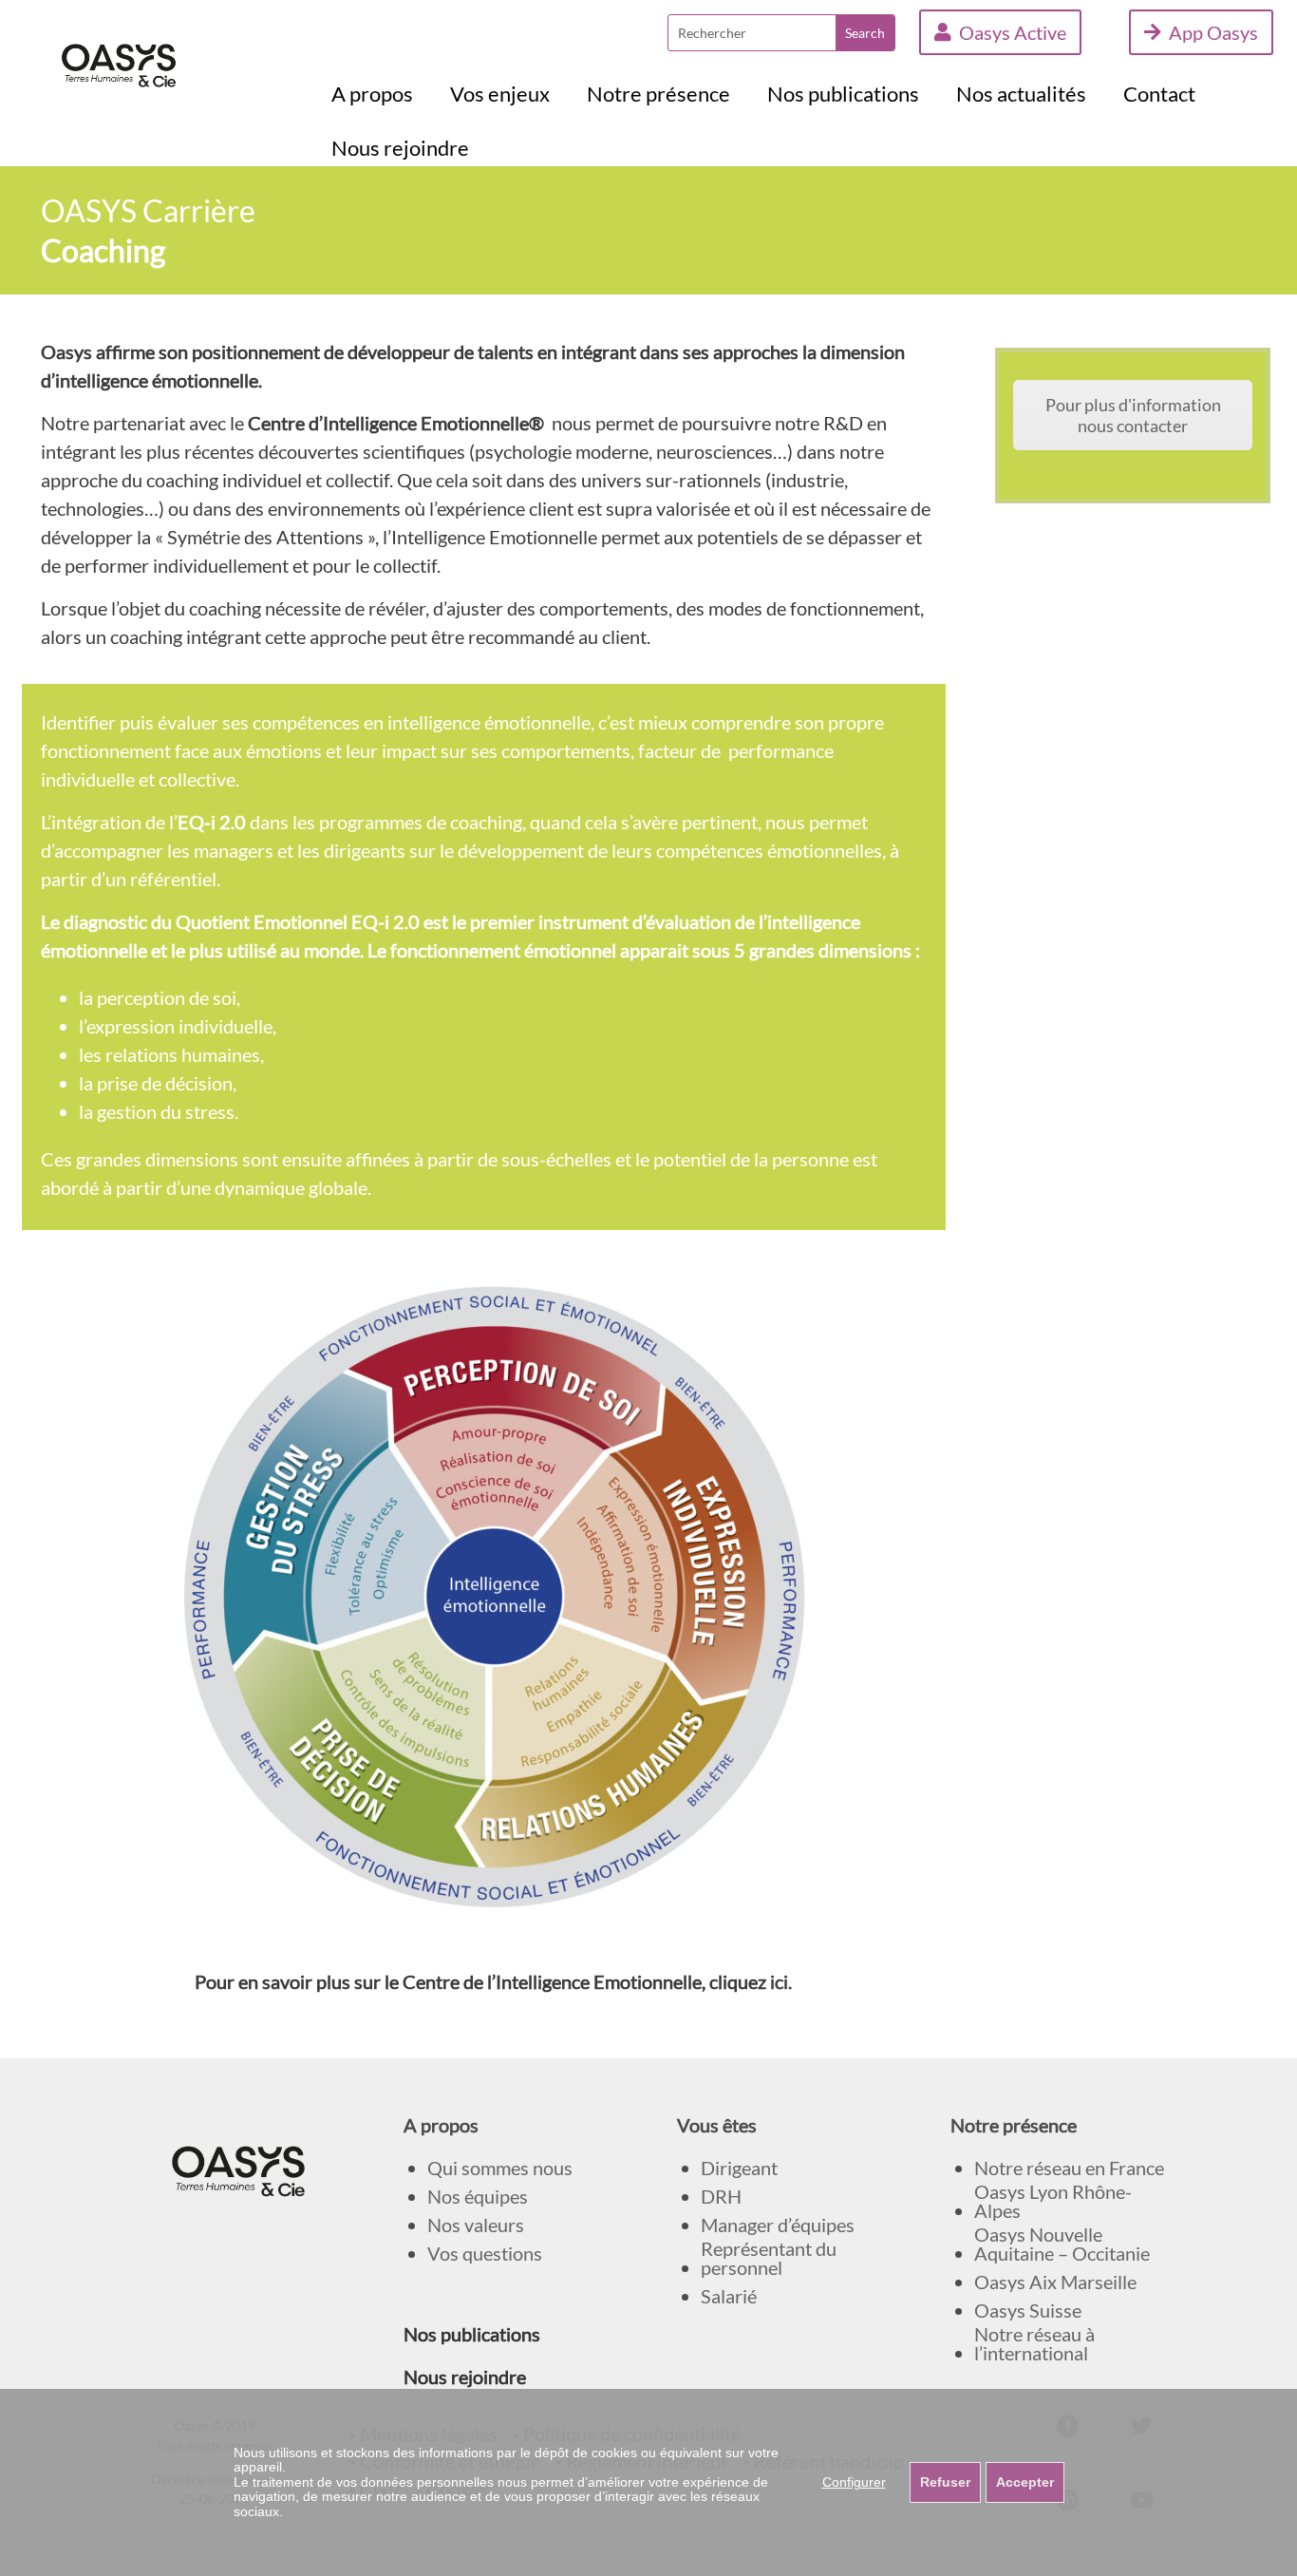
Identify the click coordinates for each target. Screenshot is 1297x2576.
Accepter (1025, 2482)
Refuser (945, 2482)
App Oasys (1213, 32)
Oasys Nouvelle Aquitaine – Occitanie (1062, 2244)
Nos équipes (478, 2197)
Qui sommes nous (500, 2168)
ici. (781, 1981)
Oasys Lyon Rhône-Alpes (1053, 2201)
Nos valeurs (476, 2225)
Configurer (854, 2482)
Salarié (729, 2296)
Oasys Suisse (1028, 2311)
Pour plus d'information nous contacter (1133, 415)
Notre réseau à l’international (1034, 2344)
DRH (721, 2197)
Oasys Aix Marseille (1055, 2282)
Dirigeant (739, 2168)
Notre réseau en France (1069, 2168)
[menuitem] (372, 94)
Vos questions (485, 2254)
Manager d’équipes (778, 2225)
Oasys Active (1013, 32)
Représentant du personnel (769, 2258)
